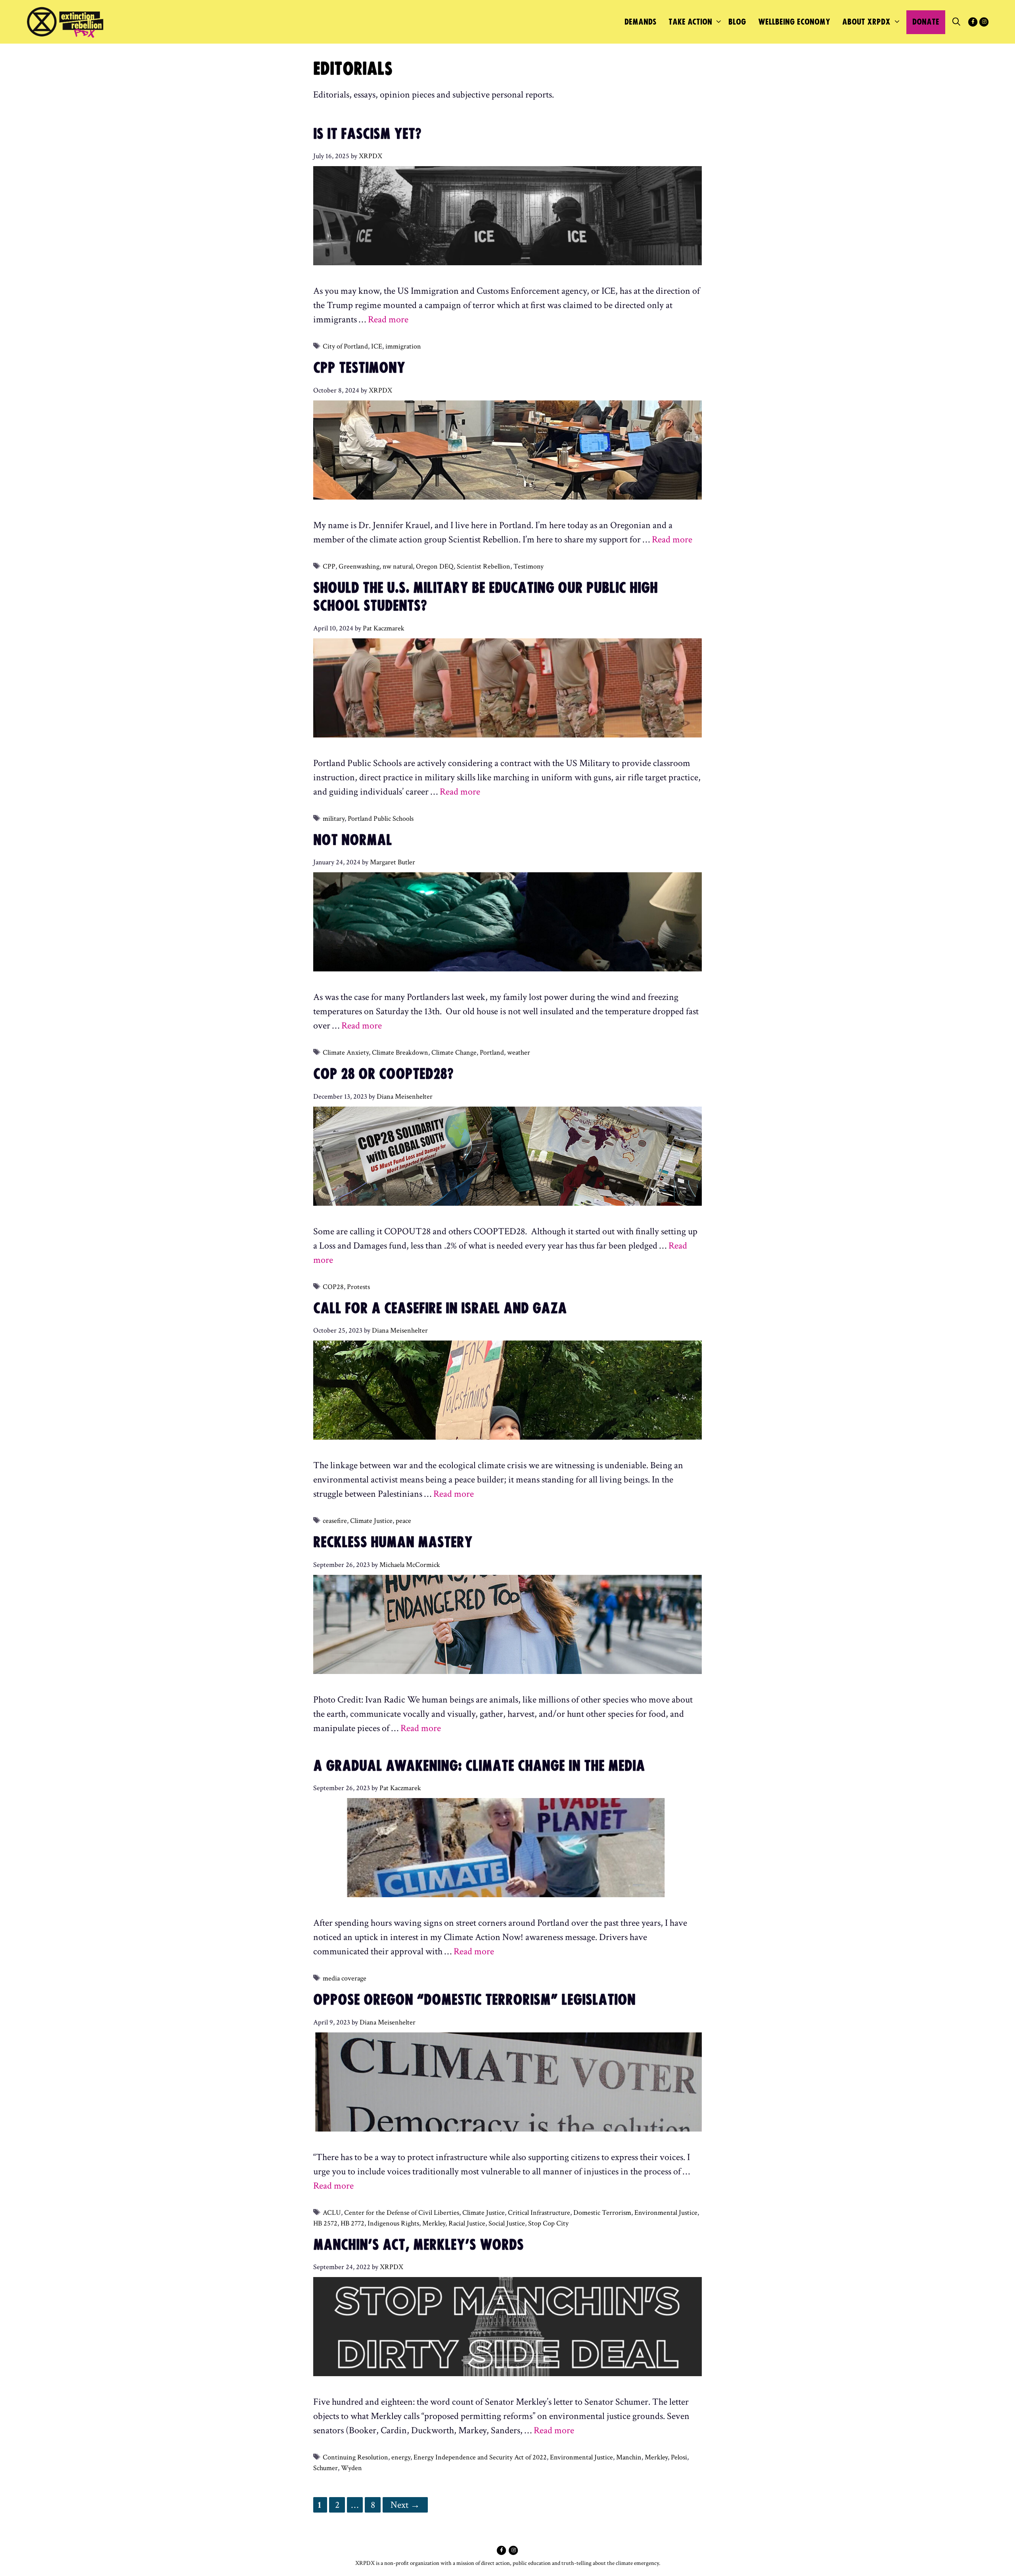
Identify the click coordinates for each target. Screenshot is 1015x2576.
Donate (926, 22)
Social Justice (507, 2223)
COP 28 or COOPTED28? (392, 1074)
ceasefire (335, 1521)
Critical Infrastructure (539, 2213)
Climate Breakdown (400, 1052)
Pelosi (679, 2457)
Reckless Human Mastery (393, 1543)
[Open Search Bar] (956, 22)
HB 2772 (352, 2223)
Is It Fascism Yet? (367, 134)
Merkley (434, 2223)
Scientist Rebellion (484, 566)
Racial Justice (467, 2223)
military (334, 819)
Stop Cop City (548, 2223)
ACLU (332, 2213)
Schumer (326, 2468)
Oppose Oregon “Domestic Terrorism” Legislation (474, 2000)
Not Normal (353, 841)
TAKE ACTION (690, 22)
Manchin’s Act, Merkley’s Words (418, 2245)
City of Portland (345, 346)
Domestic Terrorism (602, 2213)
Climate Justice (371, 1521)
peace (403, 1521)
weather (519, 1052)
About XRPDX (866, 22)
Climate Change (454, 1052)
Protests (358, 1287)
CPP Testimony (359, 368)
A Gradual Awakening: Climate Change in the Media (488, 1766)
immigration (403, 346)
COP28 (333, 1287)
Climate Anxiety (346, 1052)
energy (401, 2457)
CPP (329, 566)
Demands (641, 22)
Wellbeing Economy (794, 22)
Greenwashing (359, 566)
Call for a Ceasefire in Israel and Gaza (449, 1309)
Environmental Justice (666, 2213)
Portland (492, 1052)
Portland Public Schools (381, 819)
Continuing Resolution (355, 2457)
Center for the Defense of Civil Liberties (402, 2213)
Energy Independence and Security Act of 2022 (480, 2457)
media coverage (345, 1978)
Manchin (629, 2457)
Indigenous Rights (393, 2223)
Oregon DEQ (435, 566)
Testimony (529, 566)
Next (405, 2505)
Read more (388, 319)
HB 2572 (325, 2223)
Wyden (351, 2468)
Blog (737, 22)
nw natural (398, 566)
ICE (377, 346)
